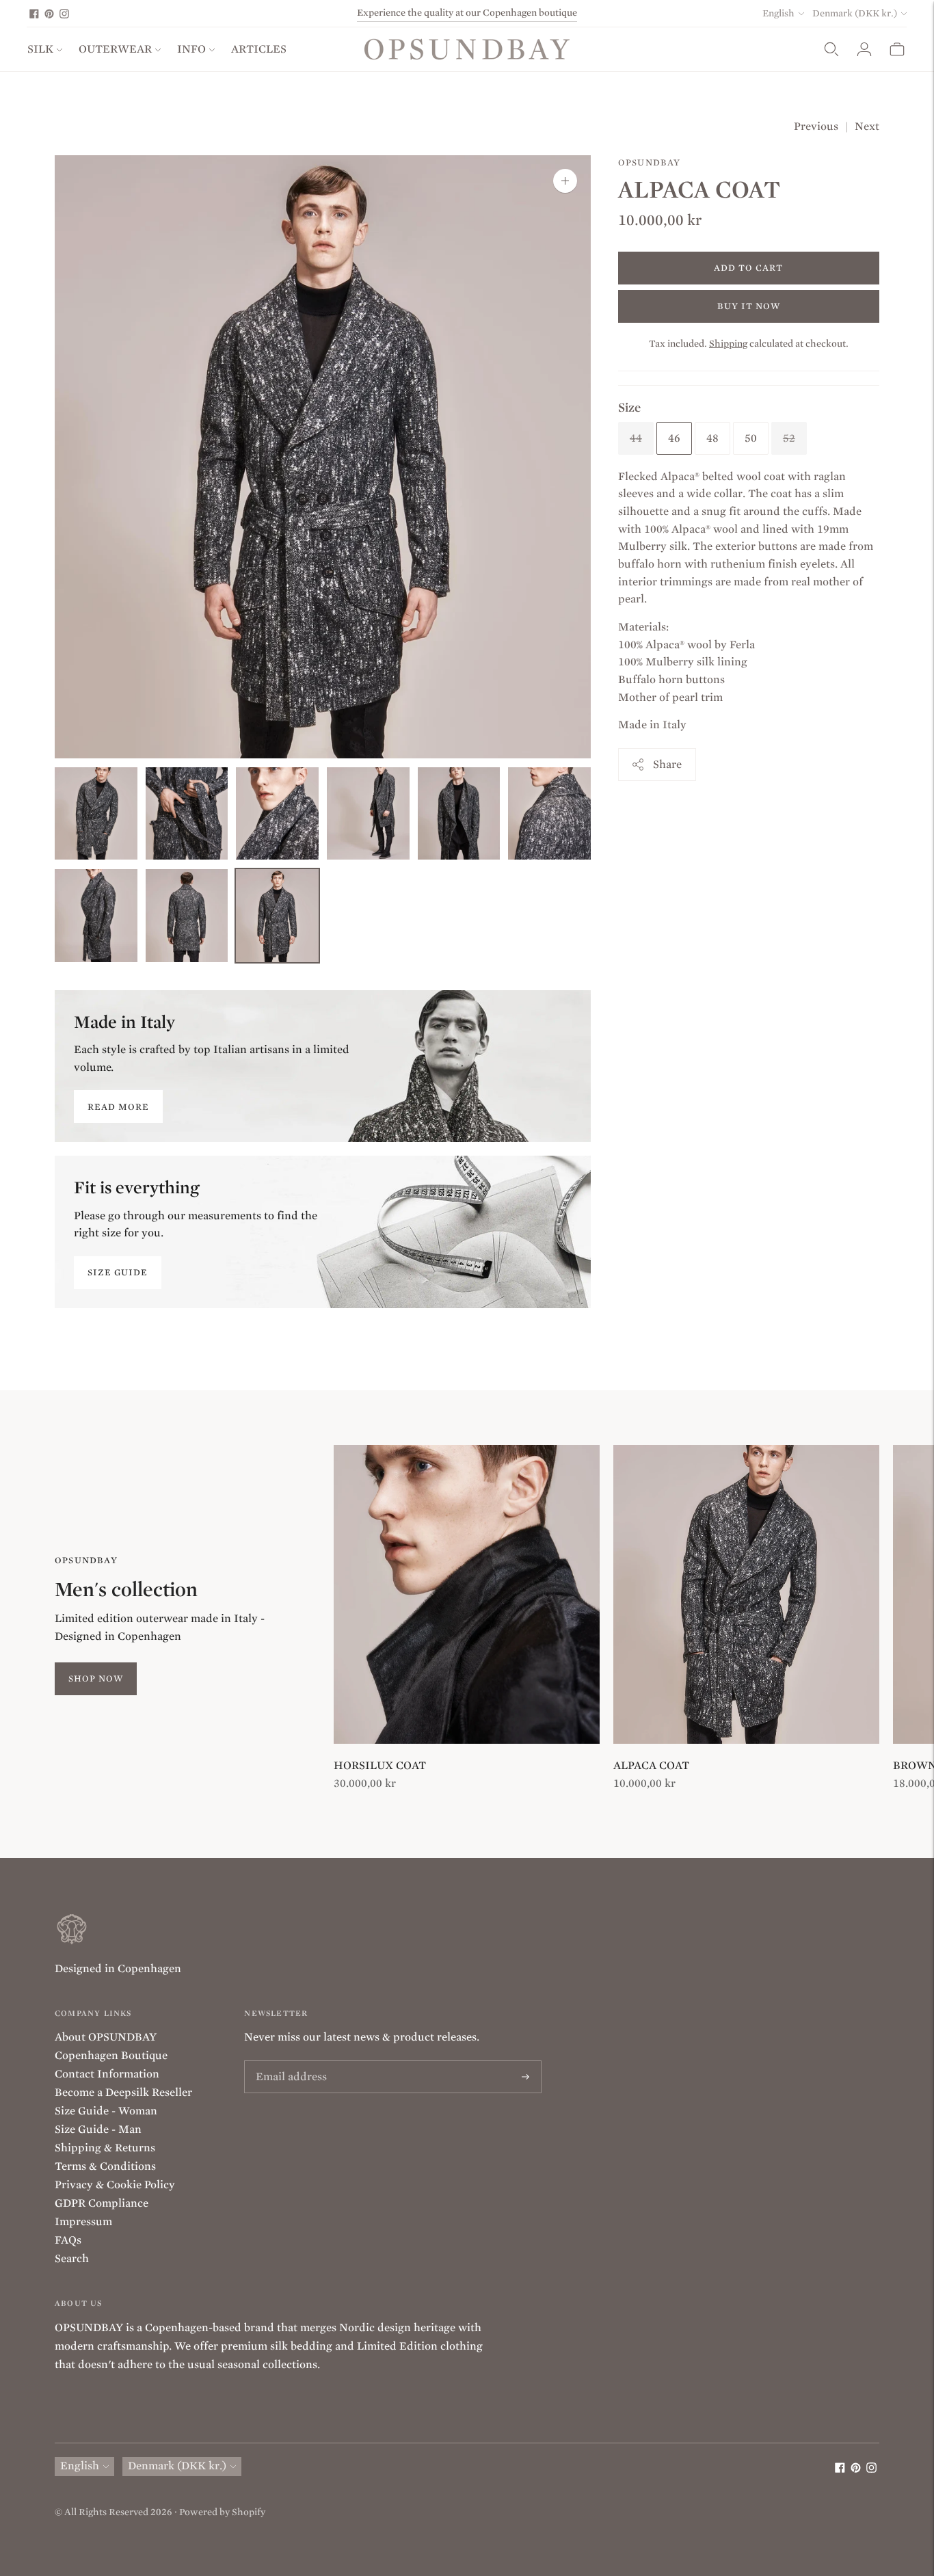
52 (789, 438)
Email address (288, 2061)
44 (636, 438)
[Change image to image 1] (96, 814)
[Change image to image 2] (187, 814)
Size (629, 407)
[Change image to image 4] (368, 814)
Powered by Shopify (222, 2512)
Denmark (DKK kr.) (855, 13)
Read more (118, 1107)
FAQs (68, 2240)
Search (72, 2259)
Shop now (96, 1678)
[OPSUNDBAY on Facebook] (34, 14)
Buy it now (749, 305)
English (778, 13)
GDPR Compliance (102, 2203)
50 (751, 438)
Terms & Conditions (105, 2166)
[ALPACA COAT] (746, 1595)
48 (712, 438)
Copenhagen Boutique (111, 2056)
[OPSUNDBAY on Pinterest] (49, 14)
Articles (259, 49)
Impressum (83, 2222)
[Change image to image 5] (459, 814)
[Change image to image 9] (277, 916)
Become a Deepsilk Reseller (123, 2093)
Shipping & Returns (105, 2148)
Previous (816, 127)
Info (191, 49)
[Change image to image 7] (96, 916)
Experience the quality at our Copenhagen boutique (467, 13)
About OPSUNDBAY (106, 2037)
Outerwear (115, 49)
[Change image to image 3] (277, 814)
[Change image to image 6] (549, 814)
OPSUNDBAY (650, 162)
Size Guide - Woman (106, 2111)
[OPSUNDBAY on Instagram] (64, 14)
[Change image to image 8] (187, 916)
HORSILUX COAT (380, 1766)
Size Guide (118, 1272)
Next (867, 127)
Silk (40, 49)
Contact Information (107, 2074)
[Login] (864, 49)
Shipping (728, 343)
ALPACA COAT (651, 1766)
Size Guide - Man (98, 2129)
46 (674, 438)
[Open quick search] (831, 49)
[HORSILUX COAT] (467, 1595)
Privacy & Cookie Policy (115, 2185)
